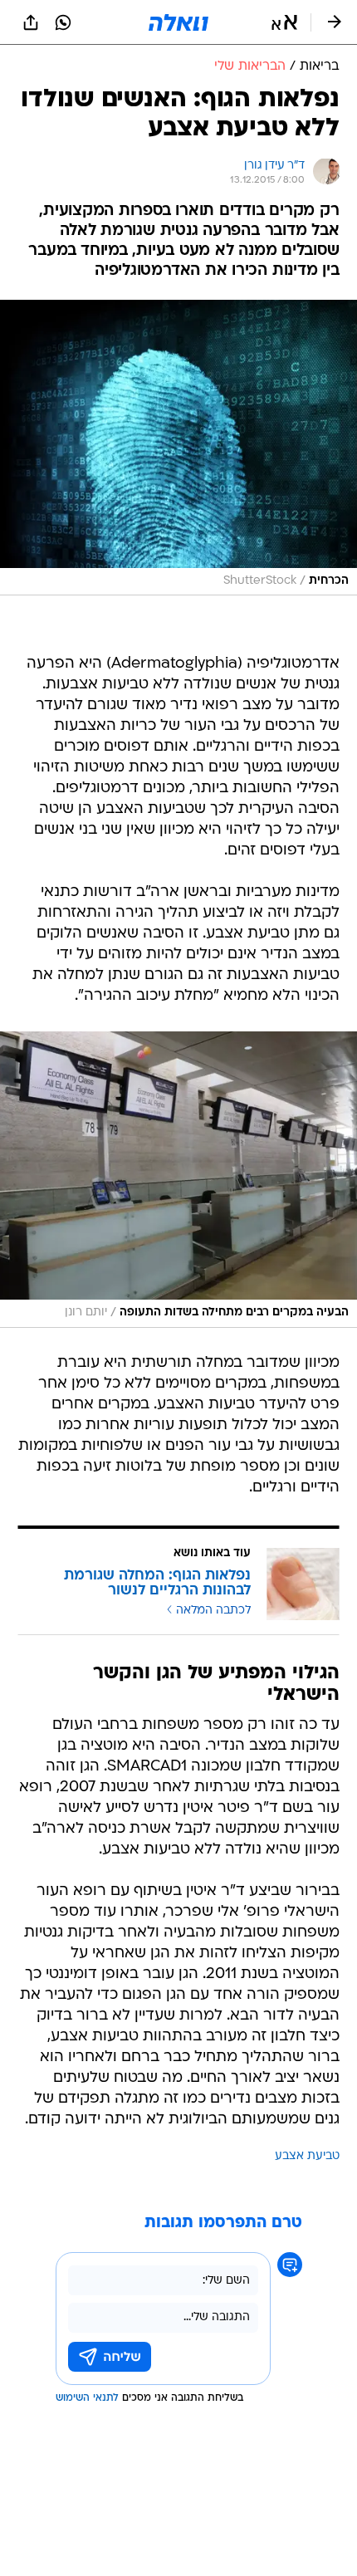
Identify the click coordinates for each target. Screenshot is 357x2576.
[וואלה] (178, 22)
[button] (284, 22)
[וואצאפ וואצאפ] (63, 22)
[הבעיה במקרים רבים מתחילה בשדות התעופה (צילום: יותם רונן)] (178, 1179)
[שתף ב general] (31, 22)
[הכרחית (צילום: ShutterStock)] (178, 448)
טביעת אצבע (307, 2156)
